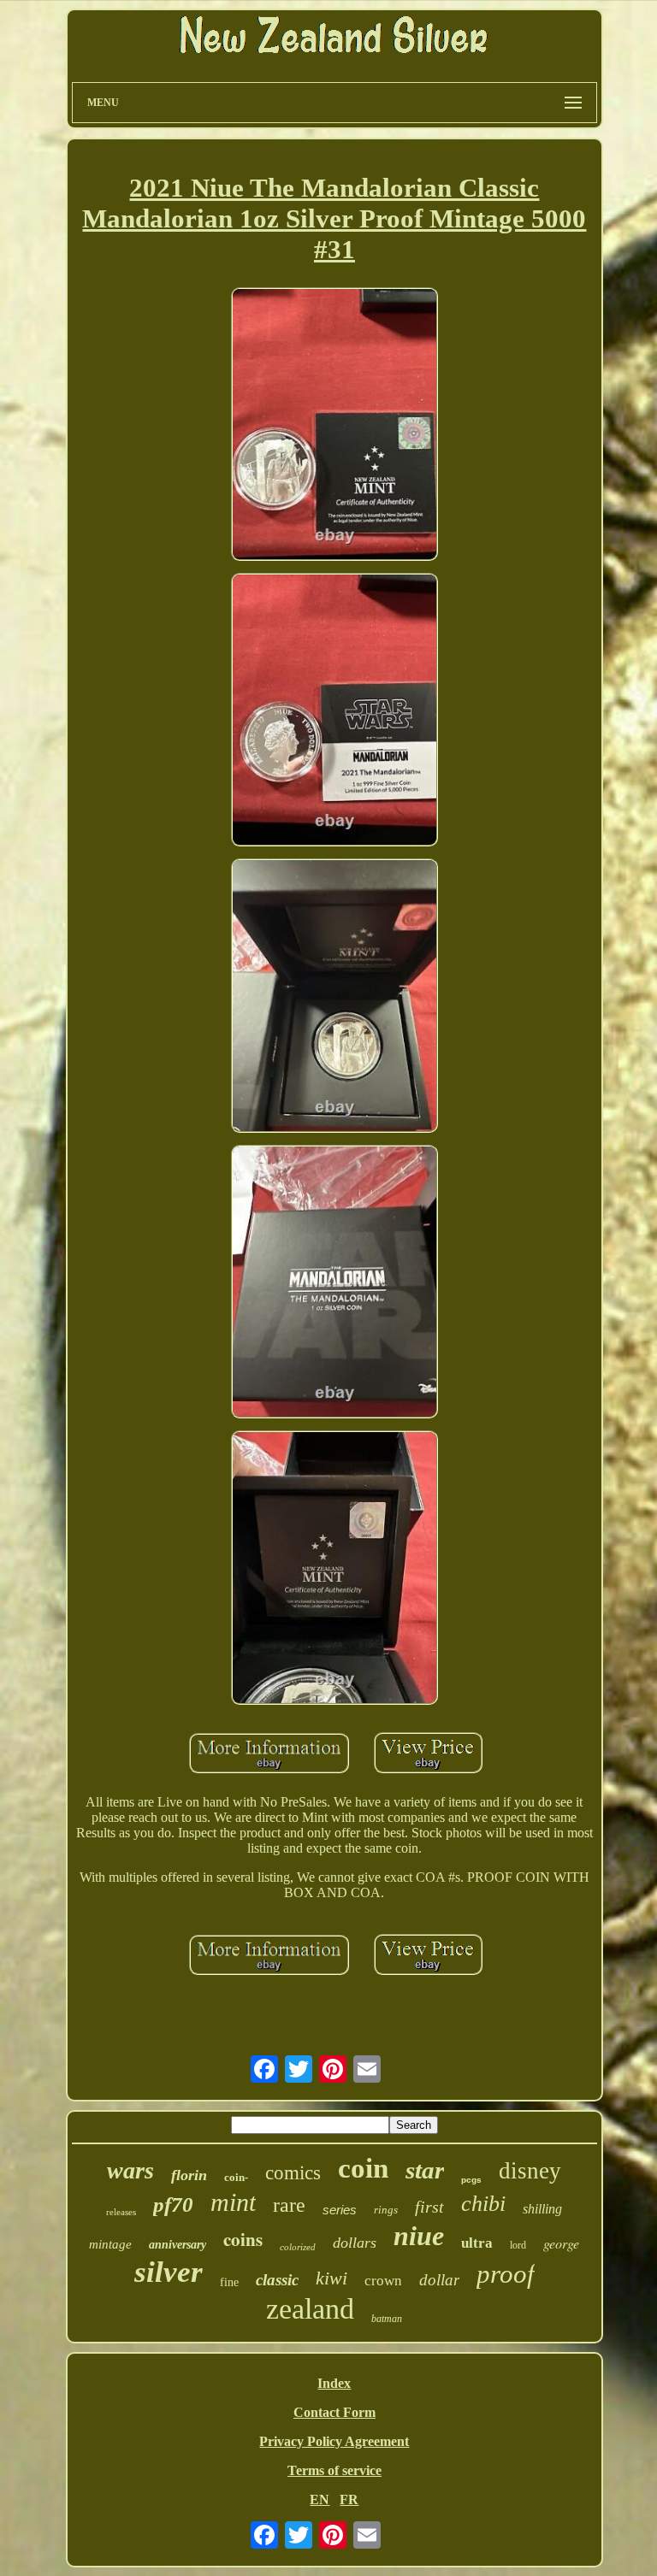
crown (383, 2281)
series (340, 2210)
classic (277, 2280)
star (425, 2170)
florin (189, 2175)
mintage (110, 2244)
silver (169, 2272)
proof (506, 2274)
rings (386, 2210)
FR (349, 2499)
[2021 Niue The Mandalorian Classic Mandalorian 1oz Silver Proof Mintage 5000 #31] (334, 426)
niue (419, 2236)
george (561, 2243)
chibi (483, 2204)
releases (121, 2212)
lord (518, 2245)
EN (320, 2499)
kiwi (331, 2278)
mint (233, 2202)
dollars (355, 2243)
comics (293, 2173)
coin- (236, 2177)
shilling (542, 2209)
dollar (439, 2280)
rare (289, 2205)
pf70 (173, 2205)
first (429, 2207)
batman (387, 2319)
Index (334, 2383)
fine (229, 2282)
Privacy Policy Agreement (334, 2441)
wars (130, 2170)
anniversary (178, 2245)
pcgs (471, 2180)
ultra (477, 2243)
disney (530, 2171)
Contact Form (334, 2412)
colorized (298, 2247)
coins (243, 2239)
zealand (310, 2309)
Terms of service (334, 2470)
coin (363, 2168)
